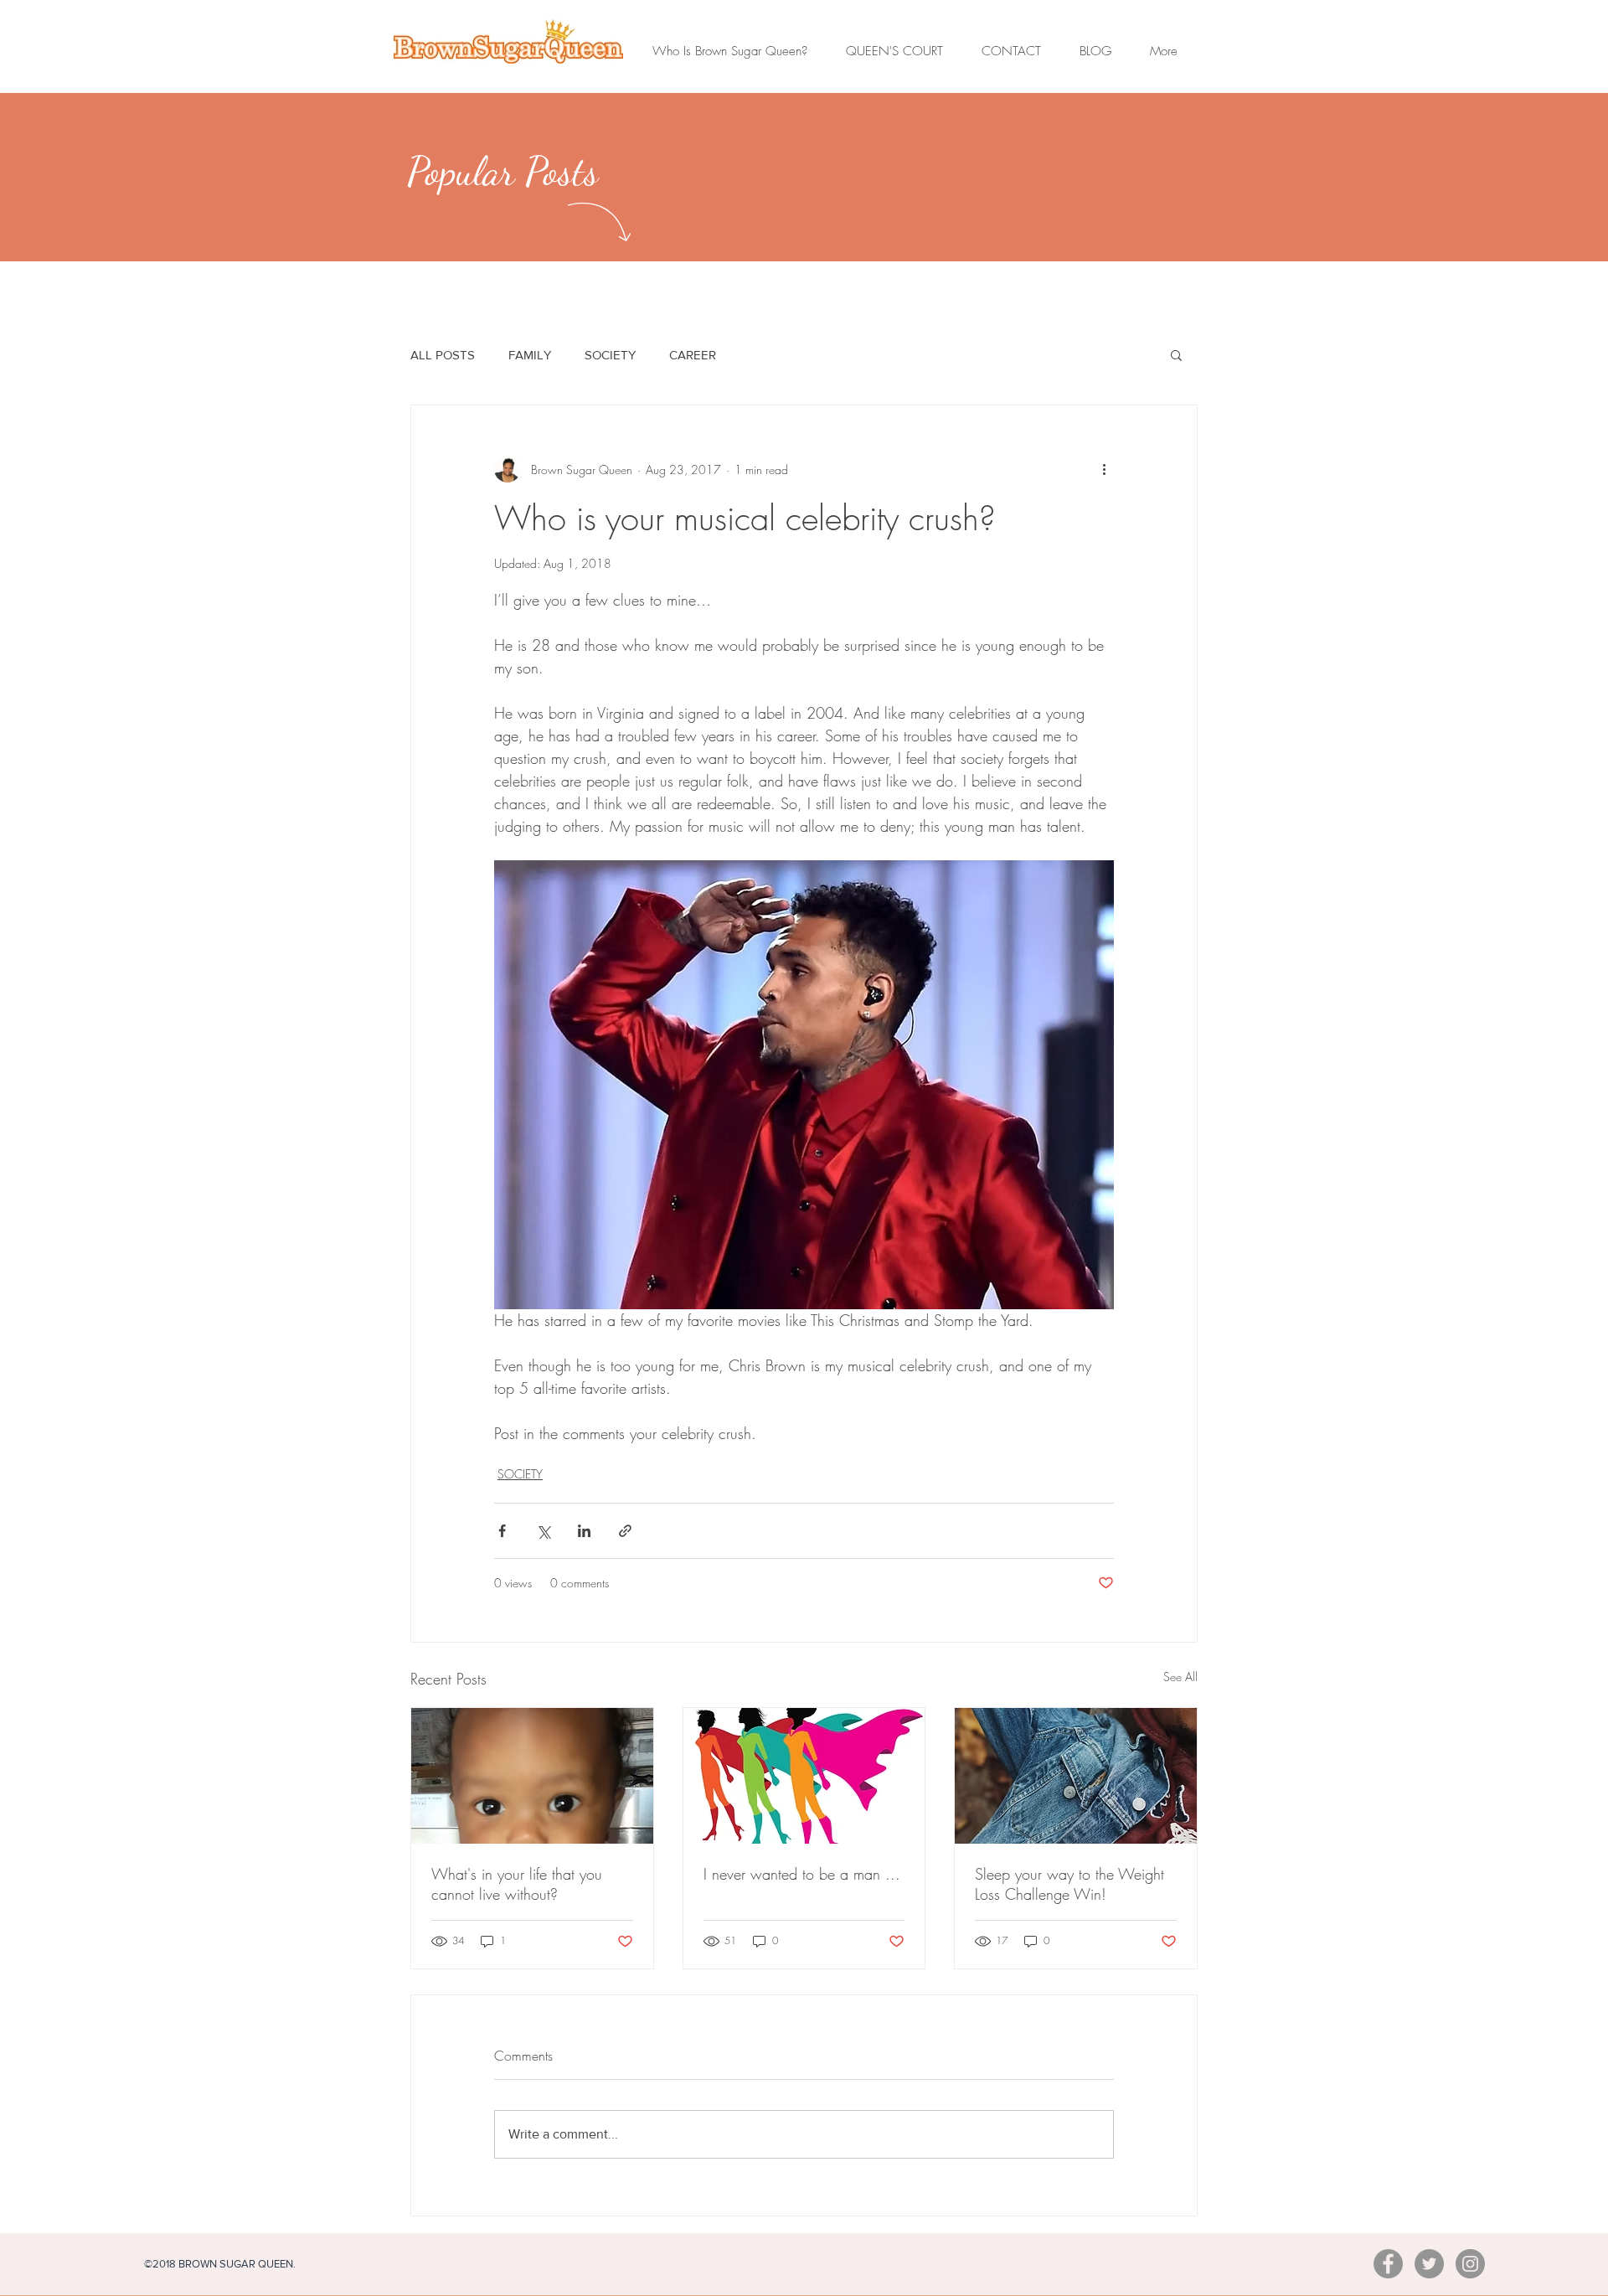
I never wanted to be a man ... (802, 1874)
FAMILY (530, 355)
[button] (1176, 354)
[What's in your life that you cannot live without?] (532, 1776)
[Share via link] (625, 1531)
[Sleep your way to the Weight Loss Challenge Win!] (1076, 1776)
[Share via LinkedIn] (584, 1531)
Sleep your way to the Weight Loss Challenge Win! (1069, 1884)
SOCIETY (610, 355)
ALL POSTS (443, 355)
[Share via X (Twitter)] (543, 1531)
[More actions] (1104, 469)
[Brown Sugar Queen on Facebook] (1388, 2264)
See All (1180, 1677)
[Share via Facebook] (502, 1531)
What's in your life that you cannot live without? (517, 1884)
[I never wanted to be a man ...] (804, 1776)
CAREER (693, 355)
